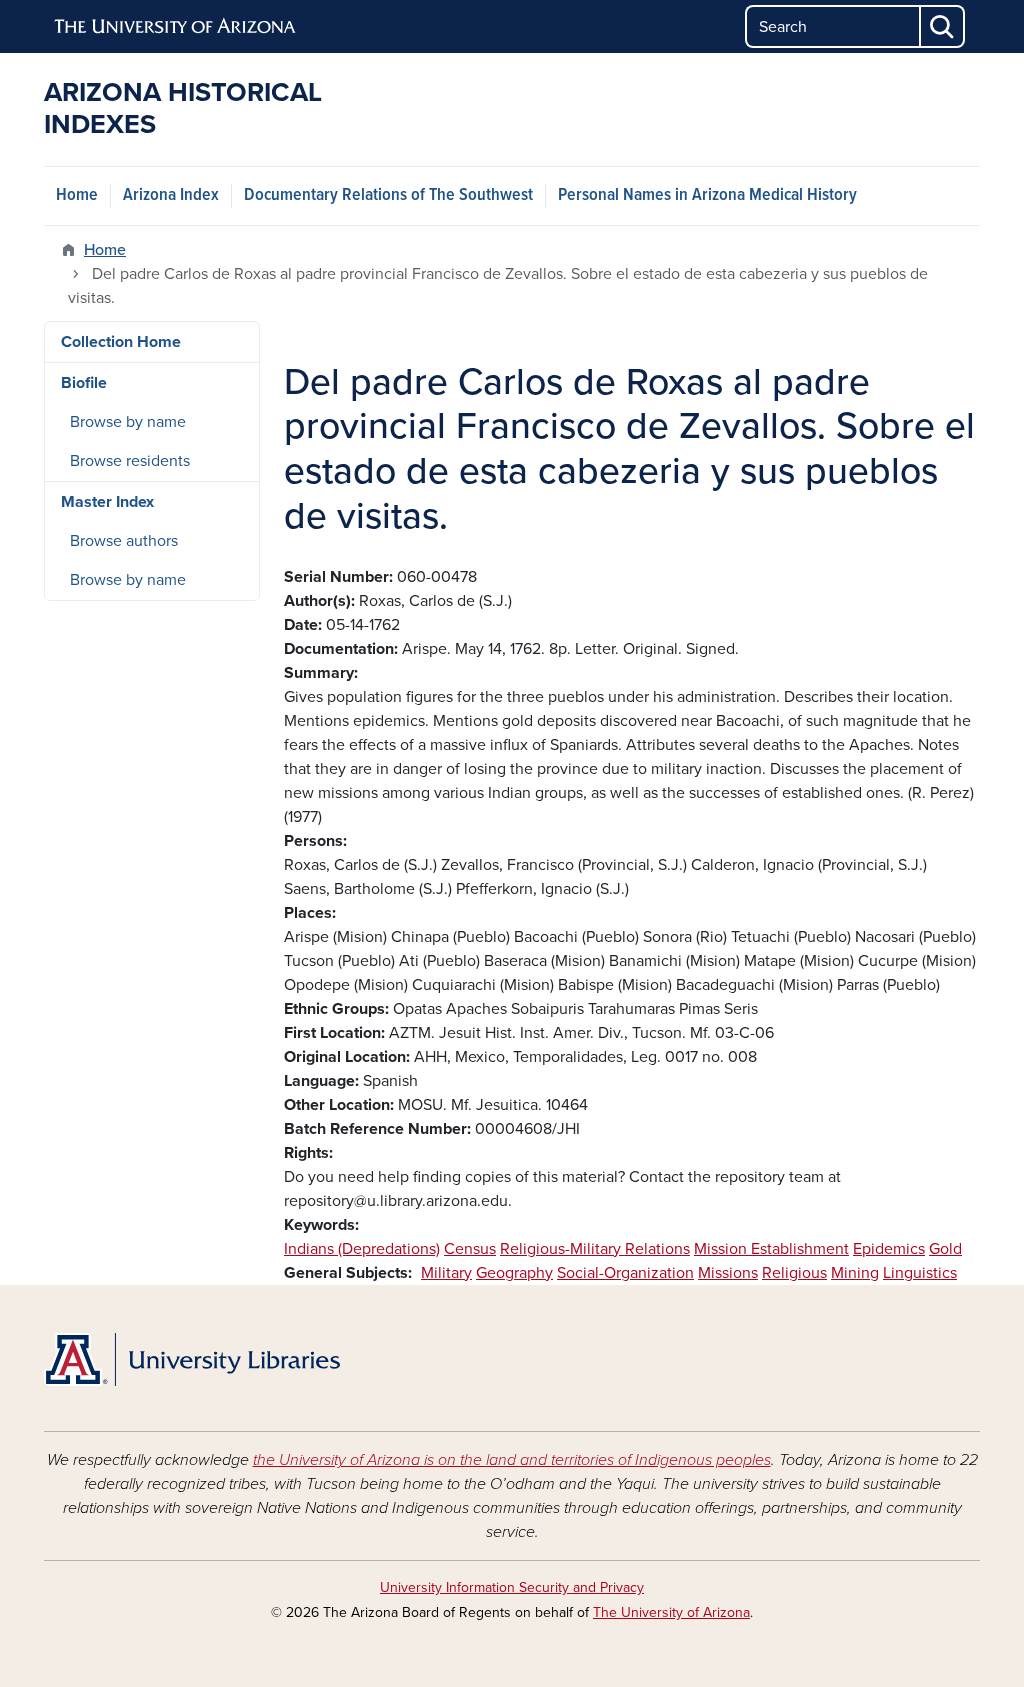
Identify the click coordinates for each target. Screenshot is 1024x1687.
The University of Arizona (671, 1612)
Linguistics (920, 1273)
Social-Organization (625, 1273)
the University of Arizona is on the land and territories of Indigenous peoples (512, 1460)
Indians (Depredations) (362, 1249)
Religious (794, 1273)
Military (446, 1273)
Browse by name (128, 422)
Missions (728, 1273)
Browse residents (130, 461)
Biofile (84, 383)
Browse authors (124, 541)
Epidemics (889, 1249)
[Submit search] (943, 26)
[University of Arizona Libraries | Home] (192, 1360)
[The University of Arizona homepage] (176, 27)
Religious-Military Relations (595, 1249)
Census (470, 1249)
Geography (514, 1273)
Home (77, 195)
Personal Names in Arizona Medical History (707, 195)
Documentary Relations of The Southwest (388, 195)
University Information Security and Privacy (512, 1587)
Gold (945, 1249)
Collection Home (121, 342)
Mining (855, 1273)
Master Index (107, 502)
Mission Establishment (771, 1249)
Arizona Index (171, 195)
